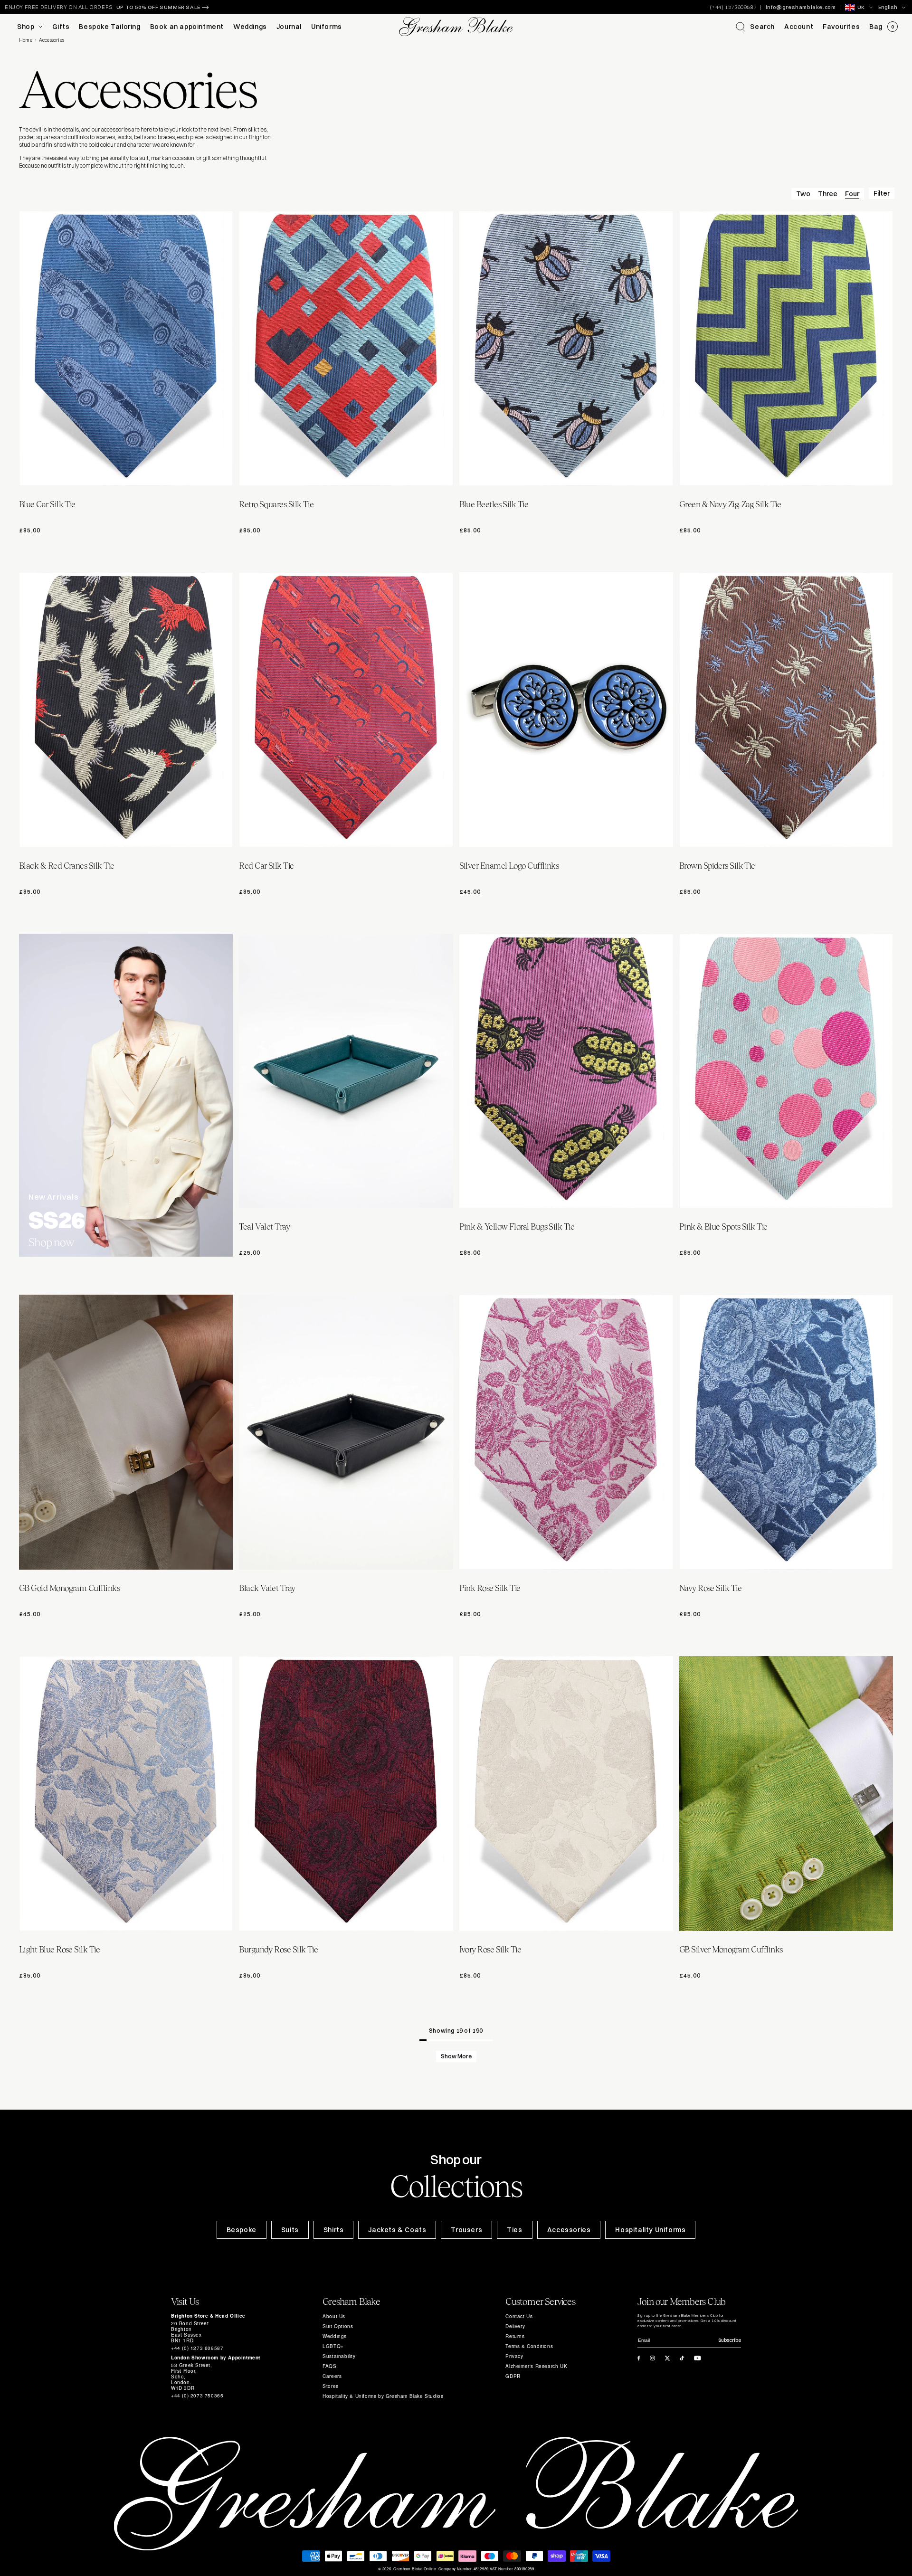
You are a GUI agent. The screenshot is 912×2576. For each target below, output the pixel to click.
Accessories (569, 2230)
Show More (456, 2056)
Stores (331, 2386)
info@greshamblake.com (801, 7)
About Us (334, 2316)
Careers (332, 2376)
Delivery (515, 2326)
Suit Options (338, 2326)
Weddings (335, 2336)
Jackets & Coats (397, 2230)
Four (852, 194)
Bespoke (242, 2230)
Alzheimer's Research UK (536, 2366)
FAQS (329, 2366)
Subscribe (730, 2340)
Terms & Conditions (529, 2346)
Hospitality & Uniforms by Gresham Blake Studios (383, 2396)
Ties (514, 2230)
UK (861, 7)
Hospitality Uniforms (650, 2230)
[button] (755, 27)
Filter (882, 193)
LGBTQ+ (333, 2346)
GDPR (513, 2376)
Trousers (466, 2230)
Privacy (514, 2356)
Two (803, 194)
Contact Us (519, 2316)
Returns (515, 2336)
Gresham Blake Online (414, 2569)
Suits (290, 2230)
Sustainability (339, 2356)
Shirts (334, 2230)
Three (828, 194)
